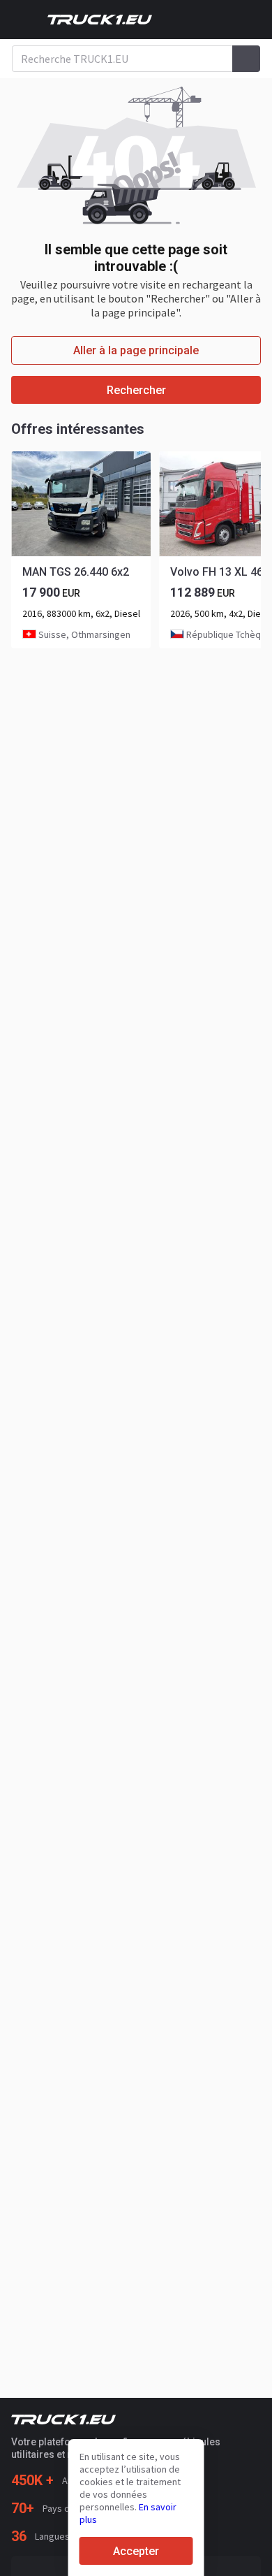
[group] (81, 550)
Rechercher (136, 390)
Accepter (136, 2551)
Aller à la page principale (136, 350)
